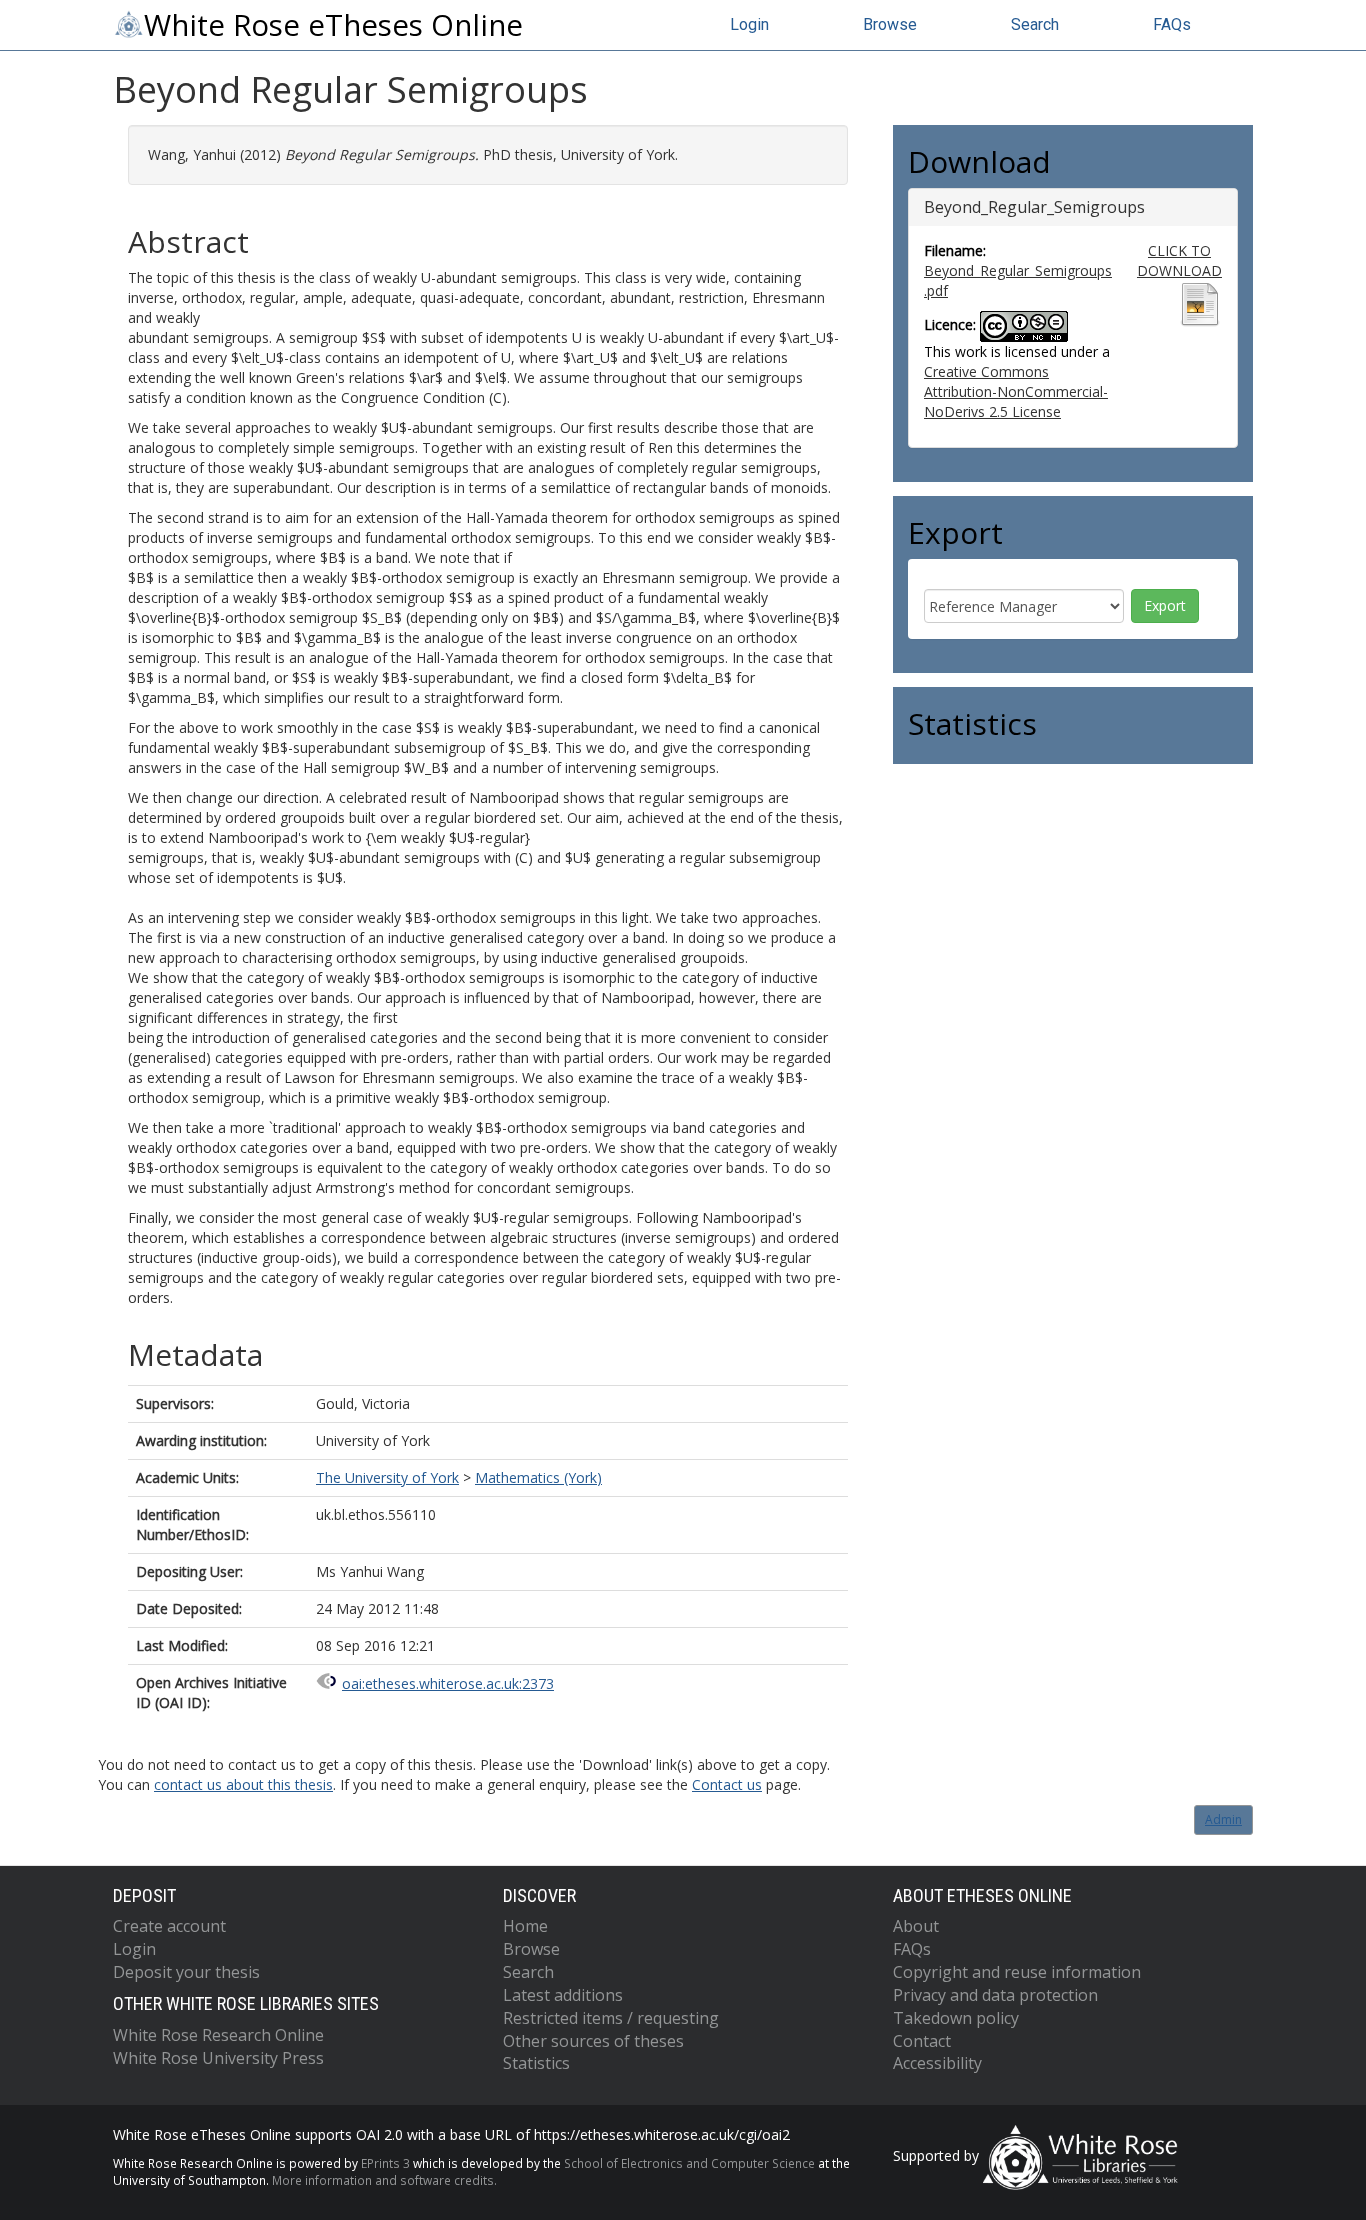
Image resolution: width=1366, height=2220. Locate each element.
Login (749, 24)
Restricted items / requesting (611, 2018)
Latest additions (563, 1995)
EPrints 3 (385, 2163)
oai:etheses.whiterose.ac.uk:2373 (448, 1683)
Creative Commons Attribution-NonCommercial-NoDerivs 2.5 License (1016, 391)
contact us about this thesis (243, 1784)
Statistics (536, 2063)
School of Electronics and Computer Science (689, 2163)
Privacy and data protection (995, 1995)
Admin (1223, 1819)
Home (525, 1926)
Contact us (727, 1784)
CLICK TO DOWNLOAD (1179, 260)
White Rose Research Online (218, 2035)
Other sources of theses (593, 2041)
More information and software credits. (384, 2180)
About (916, 1926)
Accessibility (937, 2063)
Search (1035, 24)
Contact (922, 2041)
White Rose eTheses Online (333, 25)
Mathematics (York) (538, 1477)
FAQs (1172, 24)
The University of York (387, 1477)
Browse (890, 24)
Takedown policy (956, 2018)
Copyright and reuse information (1017, 1972)
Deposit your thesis (186, 1972)
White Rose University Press (218, 2058)
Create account (169, 1926)
